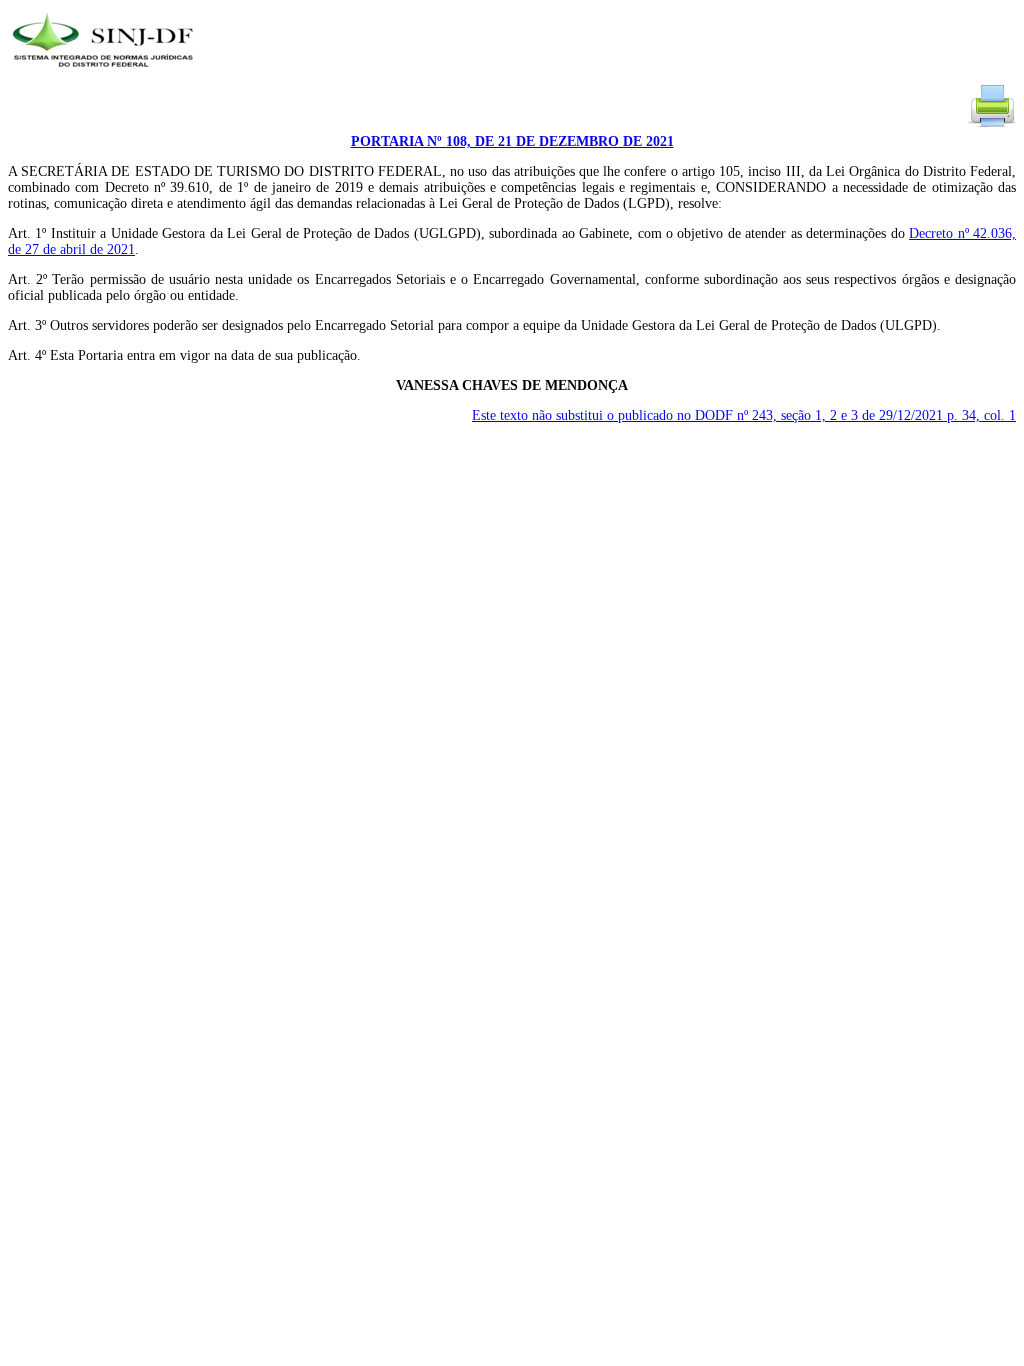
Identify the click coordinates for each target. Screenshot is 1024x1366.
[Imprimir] (992, 125)
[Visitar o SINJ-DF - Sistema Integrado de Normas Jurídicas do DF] (105, 73)
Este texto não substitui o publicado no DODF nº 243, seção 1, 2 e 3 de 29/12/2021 (744, 415)
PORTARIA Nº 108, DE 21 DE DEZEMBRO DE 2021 (512, 141)
